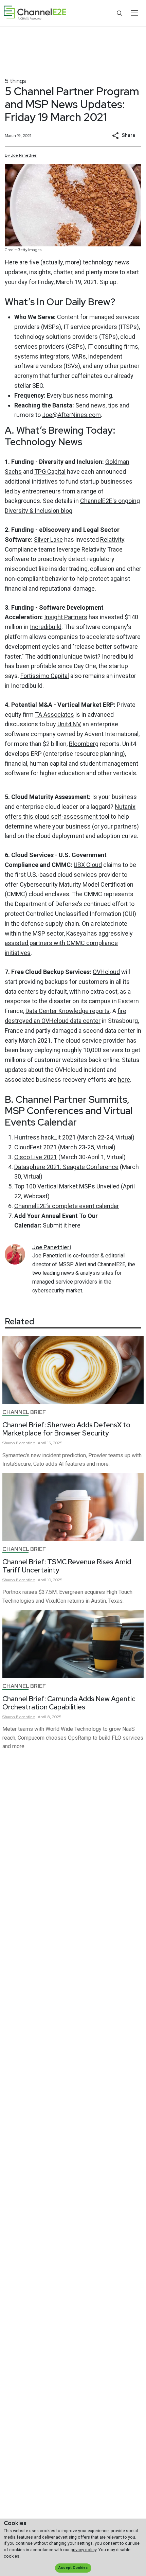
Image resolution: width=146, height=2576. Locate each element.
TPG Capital (50, 472)
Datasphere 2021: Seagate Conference (66, 1167)
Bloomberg (84, 744)
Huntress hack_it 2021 (45, 1137)
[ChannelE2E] (35, 13)
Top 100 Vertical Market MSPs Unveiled (67, 1186)
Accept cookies (73, 2568)
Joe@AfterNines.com (71, 415)
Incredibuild (46, 627)
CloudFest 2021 (35, 1147)
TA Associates (54, 715)
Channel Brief (24, 1412)
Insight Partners (66, 617)
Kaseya (76, 933)
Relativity (112, 539)
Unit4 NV (69, 724)
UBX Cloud (88, 865)
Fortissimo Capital (45, 676)
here (124, 1080)
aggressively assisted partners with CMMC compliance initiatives (69, 943)
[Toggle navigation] (134, 13)
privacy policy (84, 2550)
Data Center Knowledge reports (68, 1011)
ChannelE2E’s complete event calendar (67, 1206)
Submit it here (62, 1225)
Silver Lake (48, 539)
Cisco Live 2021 (36, 1157)
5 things (15, 81)
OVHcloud (106, 972)
